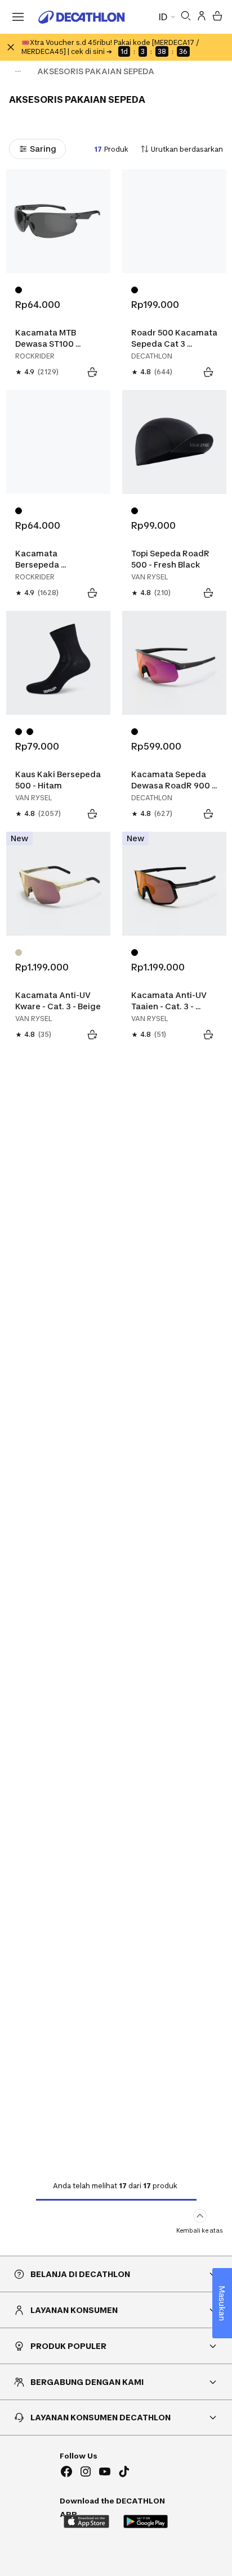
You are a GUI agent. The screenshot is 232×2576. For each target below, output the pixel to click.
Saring (43, 149)
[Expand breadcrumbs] (18, 71)
